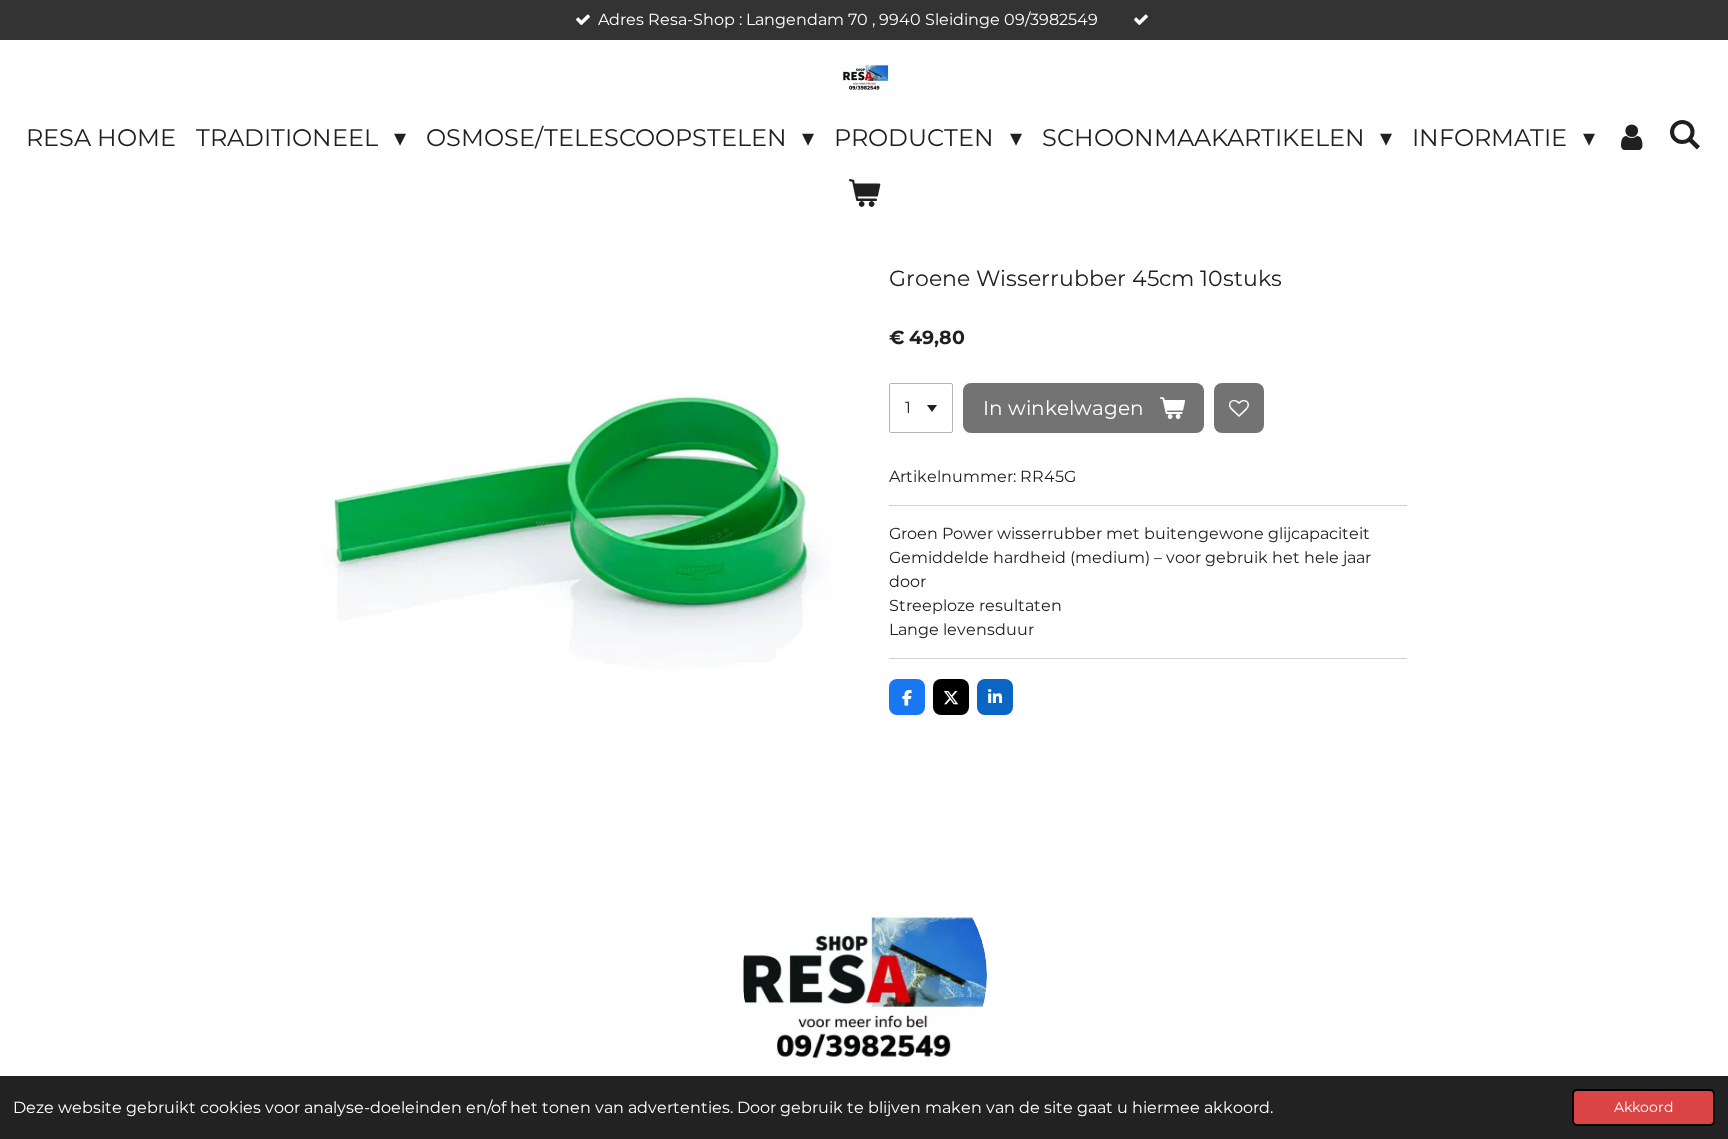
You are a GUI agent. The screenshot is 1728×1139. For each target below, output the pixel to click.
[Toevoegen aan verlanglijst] (1239, 408)
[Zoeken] (1685, 134)
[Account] (1632, 138)
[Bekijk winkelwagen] (864, 194)
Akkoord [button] (1643, 1107)
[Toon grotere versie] (864, 975)
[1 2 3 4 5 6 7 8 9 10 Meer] (921, 408)
